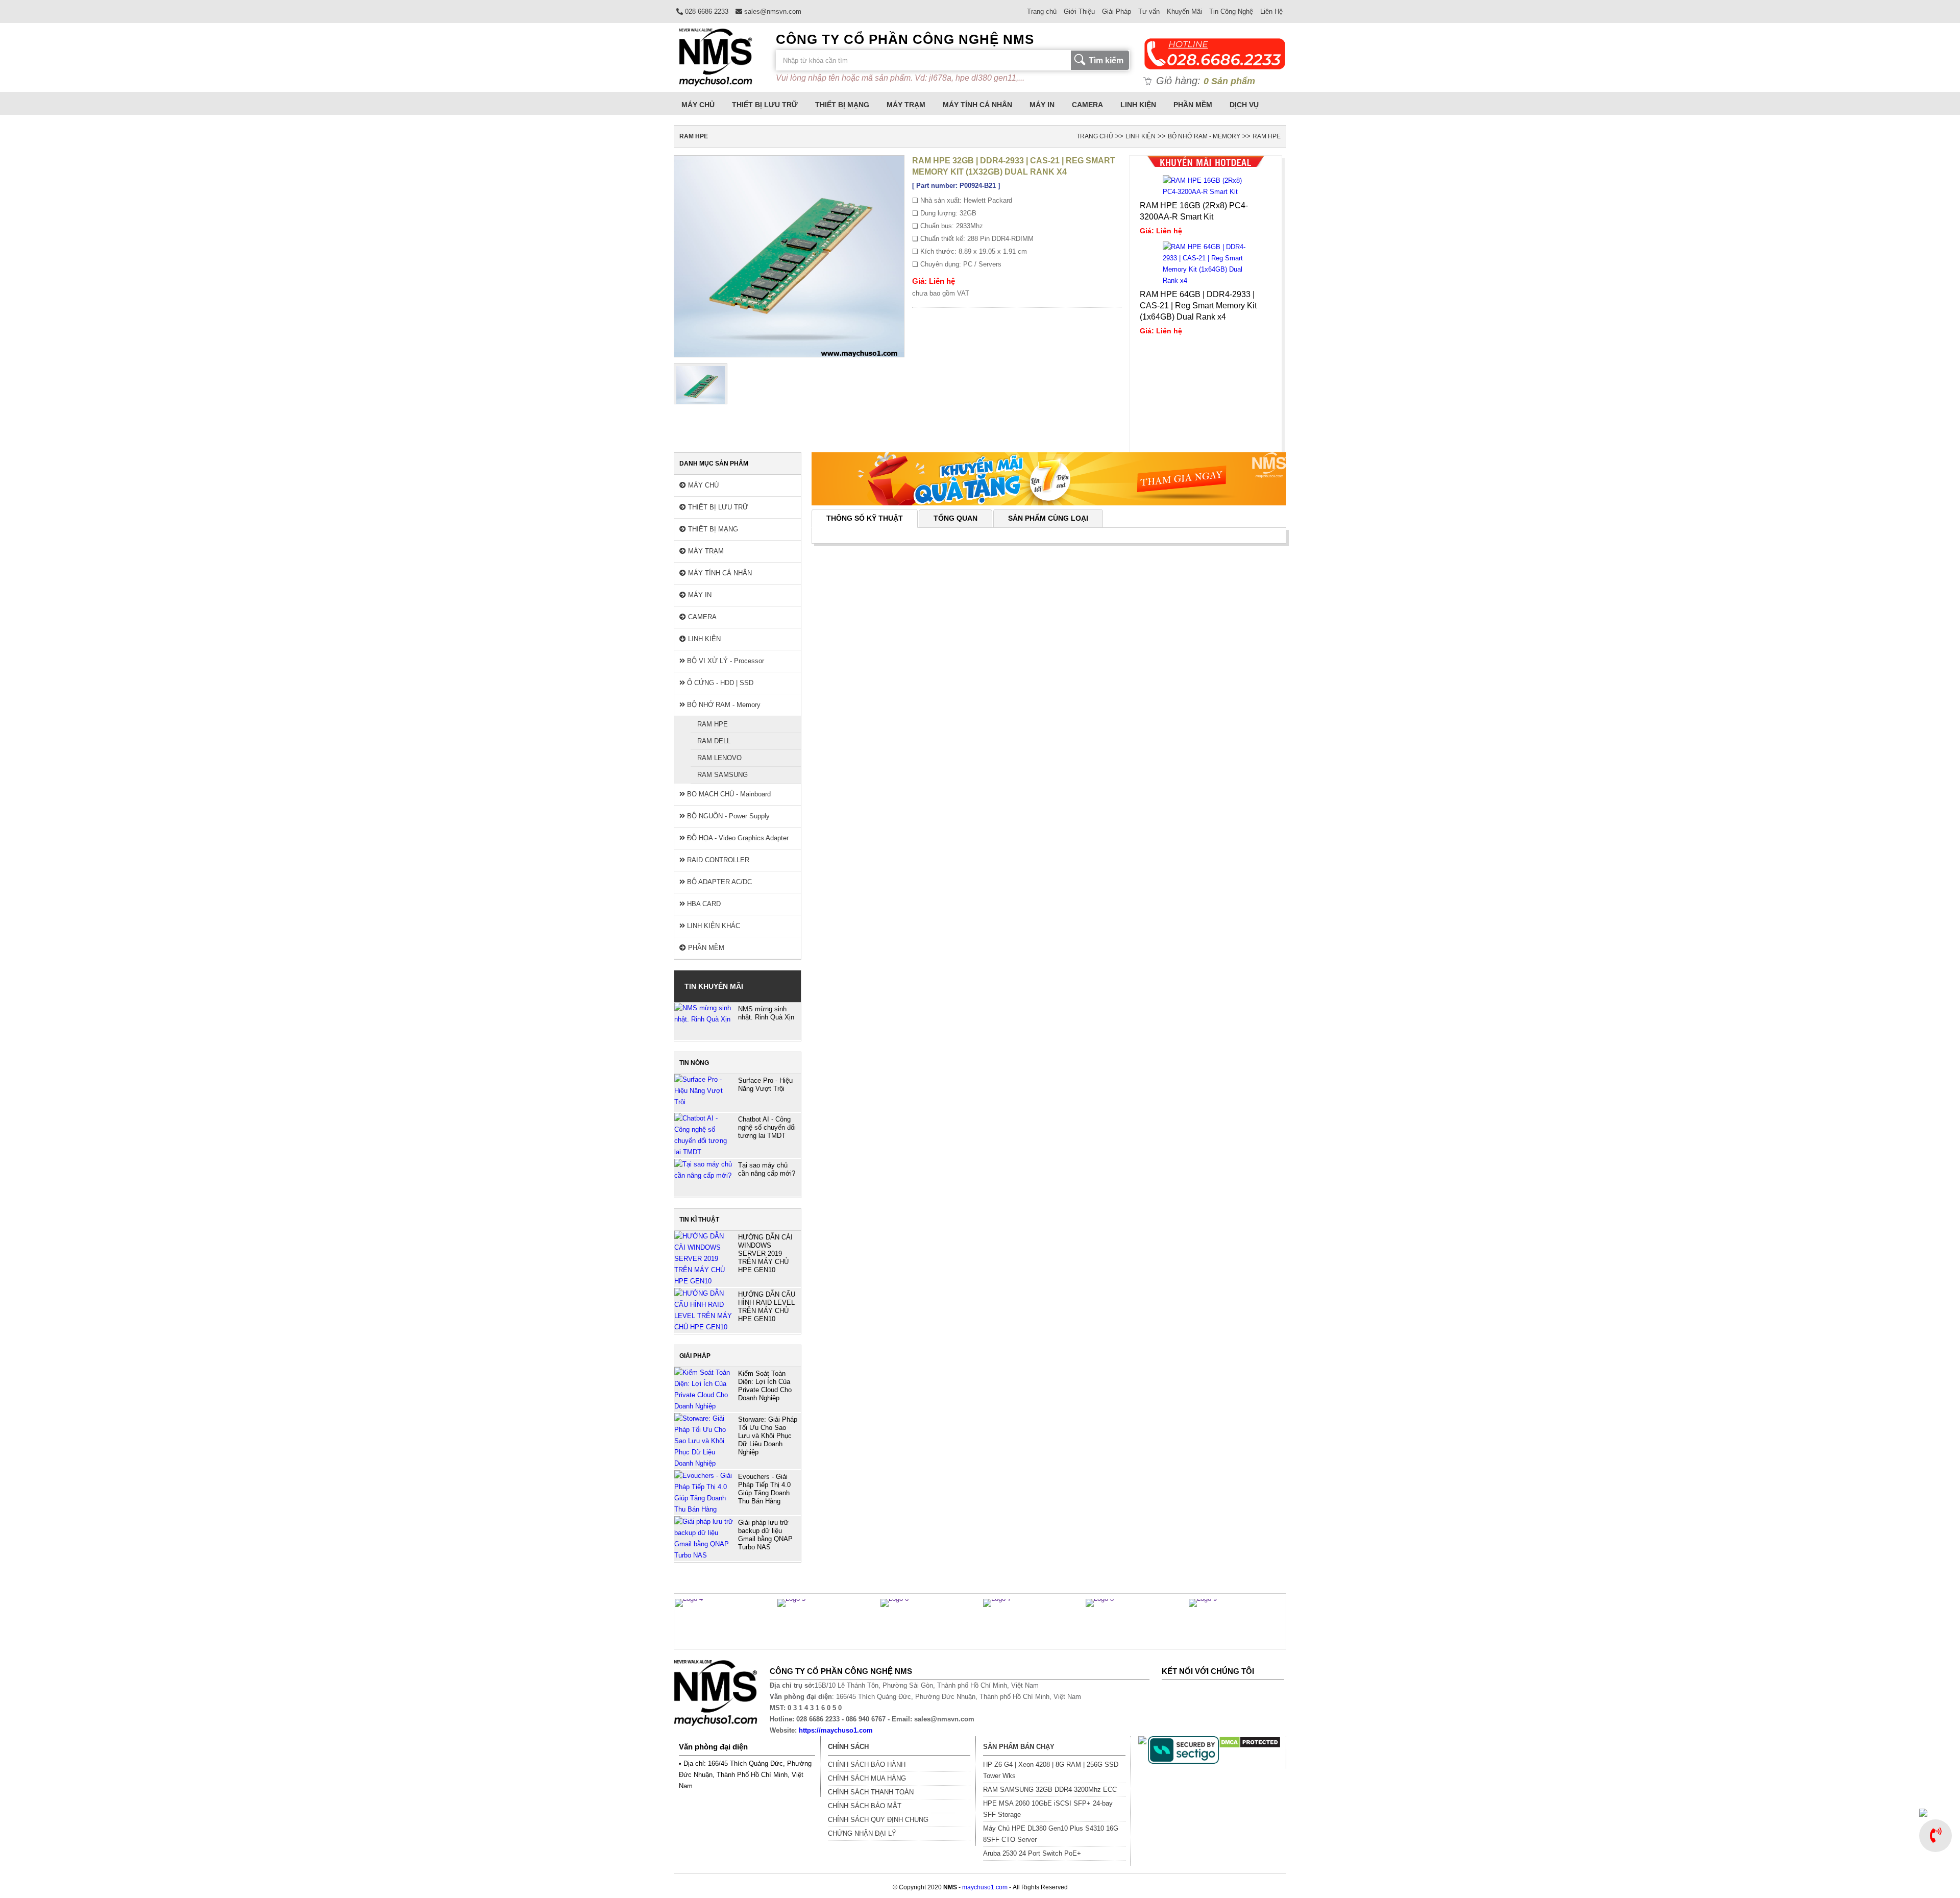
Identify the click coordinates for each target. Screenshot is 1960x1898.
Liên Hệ (1271, 11)
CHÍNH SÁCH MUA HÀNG (867, 1778)
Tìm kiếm (1106, 60)
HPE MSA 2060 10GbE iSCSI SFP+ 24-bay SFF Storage (1048, 1809)
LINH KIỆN (1138, 105)
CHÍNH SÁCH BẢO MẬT (865, 1806)
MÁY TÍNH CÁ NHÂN (977, 105)
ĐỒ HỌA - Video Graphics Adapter (737, 838)
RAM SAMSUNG (722, 775)
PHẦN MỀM (1193, 105)
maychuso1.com (985, 1887)
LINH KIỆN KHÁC (713, 926)
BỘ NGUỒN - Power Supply (727, 816)
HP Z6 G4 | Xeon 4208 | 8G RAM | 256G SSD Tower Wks (1051, 1770)
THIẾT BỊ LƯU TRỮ (765, 105)
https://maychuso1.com (836, 1730)
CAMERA (1087, 105)
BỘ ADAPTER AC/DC (718, 882)
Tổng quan (955, 518)
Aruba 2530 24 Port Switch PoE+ (1032, 1853)
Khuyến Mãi (1184, 11)
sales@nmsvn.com (772, 11)
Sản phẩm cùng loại (1048, 518)
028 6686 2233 (706, 11)
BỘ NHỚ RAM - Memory (1204, 136)
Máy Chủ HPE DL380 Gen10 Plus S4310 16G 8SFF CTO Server (1051, 1834)
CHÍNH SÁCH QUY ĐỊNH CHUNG (878, 1820)
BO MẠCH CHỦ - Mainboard (728, 794)
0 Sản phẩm (1229, 81)
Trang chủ (1042, 11)
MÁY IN (1042, 105)
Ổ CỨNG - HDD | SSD (719, 683)
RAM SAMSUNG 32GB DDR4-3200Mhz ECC (1050, 1790)
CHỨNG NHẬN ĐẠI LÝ (862, 1833)
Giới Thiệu (1079, 11)
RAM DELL (714, 741)
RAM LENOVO (719, 758)
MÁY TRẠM (906, 105)
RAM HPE (1267, 136)
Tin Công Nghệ (1231, 11)
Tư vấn (1149, 11)
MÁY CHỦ (698, 105)
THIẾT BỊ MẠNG (842, 105)
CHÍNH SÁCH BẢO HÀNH (867, 1765)
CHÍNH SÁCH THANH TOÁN (871, 1792)
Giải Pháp (1117, 11)
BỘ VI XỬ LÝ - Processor (725, 661)
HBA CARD (703, 904)
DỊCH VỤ (1244, 105)
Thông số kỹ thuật (865, 518)
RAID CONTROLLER (717, 860)
